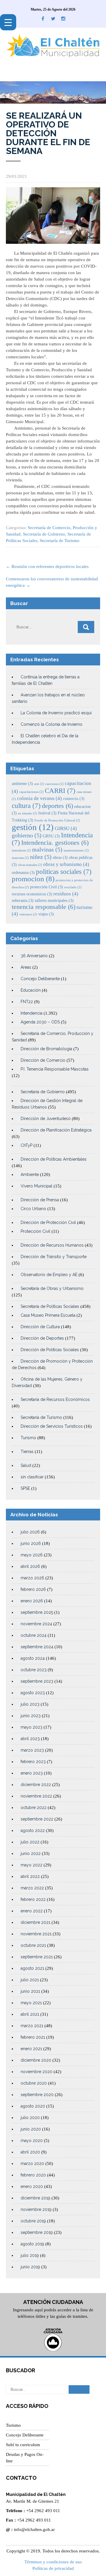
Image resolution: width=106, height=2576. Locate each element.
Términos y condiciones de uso (53, 2562)
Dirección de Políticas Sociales (50, 1350)
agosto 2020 (33, 2106)
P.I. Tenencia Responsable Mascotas (55, 1069)
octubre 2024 (34, 1635)
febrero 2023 (33, 1762)
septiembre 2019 (37, 2232)
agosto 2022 (33, 1830)
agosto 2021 (32, 1968)
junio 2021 (30, 1991)
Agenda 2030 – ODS (40, 1022)
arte (39, 784)
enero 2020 (32, 2186)
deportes (57, 806)
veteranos (28, 914)
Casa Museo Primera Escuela (48, 1315)
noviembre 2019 (36, 2209)
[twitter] (53, 19)
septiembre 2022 (37, 1819)
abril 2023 (30, 1739)
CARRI (60, 791)
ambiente (22, 783)
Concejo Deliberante (40, 979)
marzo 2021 (32, 2026)
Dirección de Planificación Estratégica (56, 1130)
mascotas (20, 858)
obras (60, 857)
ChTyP (26, 1145)
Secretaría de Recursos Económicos (55, 1399)
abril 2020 (30, 2152)
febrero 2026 (33, 1589)
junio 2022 (31, 1853)
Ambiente (30, 1174)
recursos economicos (32, 894)
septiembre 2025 (37, 1612)
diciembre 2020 (36, 2060)
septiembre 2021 (37, 1957)
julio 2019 (30, 2255)
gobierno (27, 835)
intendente (21, 850)
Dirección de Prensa (40, 1200)
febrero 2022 (33, 1899)
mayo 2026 (32, 1555)
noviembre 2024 (36, 1624)
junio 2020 (31, 2129)
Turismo (28, 1438)
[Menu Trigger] (8, 22)
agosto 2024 (33, 1658)
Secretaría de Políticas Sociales (50, 1306)
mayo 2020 (32, 2141)
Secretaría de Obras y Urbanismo (52, 1288)
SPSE (25, 1488)
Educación (31, 990)
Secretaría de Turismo (60, 541)
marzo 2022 (32, 1888)
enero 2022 (32, 1911)
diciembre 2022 (36, 1785)
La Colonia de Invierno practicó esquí (56, 713)
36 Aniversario (34, 956)
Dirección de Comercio (43, 1060)
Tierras (27, 1452)
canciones (54, 784)
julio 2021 (30, 1980)
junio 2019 (30, 2267)
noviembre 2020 (37, 2072)
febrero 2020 (33, 2175)
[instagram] (63, 19)
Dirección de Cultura (40, 1327)
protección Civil (47, 887)
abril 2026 (30, 1566)
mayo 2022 (32, 1865)
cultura (26, 806)
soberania (23, 900)
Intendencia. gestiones (55, 843)
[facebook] (43, 19)
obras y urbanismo (66, 864)
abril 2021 (30, 2014)
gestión (33, 827)
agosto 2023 (33, 1693)
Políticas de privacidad (53, 2568)
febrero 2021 (33, 2037)
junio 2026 (31, 1543)
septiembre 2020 (37, 2095)
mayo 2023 (32, 1727)
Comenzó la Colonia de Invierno (52, 724)
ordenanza (23, 872)
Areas (26, 967)
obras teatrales (30, 865)
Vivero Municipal (37, 1186)
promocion (33, 879)
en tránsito (28, 813)
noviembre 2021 (36, 1934)
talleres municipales (54, 900)
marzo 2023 (32, 1750)
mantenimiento (76, 850)
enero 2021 (31, 2049)
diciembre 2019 (35, 2198)
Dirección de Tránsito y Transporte (54, 1257)
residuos (66, 894)
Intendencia (32, 1013)
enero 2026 (32, 1601)
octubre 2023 (34, 1670)
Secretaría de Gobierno (44, 534)
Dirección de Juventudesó (46, 1119)
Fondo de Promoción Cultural (57, 820)
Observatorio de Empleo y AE (49, 1275)
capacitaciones (31, 792)
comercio (74, 799)
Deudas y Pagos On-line (25, 2458)
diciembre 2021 (35, 1922)
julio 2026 (30, 1532)
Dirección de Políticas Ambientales (54, 1159)
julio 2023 (30, 1704)
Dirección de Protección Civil (48, 1222)
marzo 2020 (32, 2163)
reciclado (73, 887)
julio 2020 (30, 2118)
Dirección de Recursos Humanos (52, 1245)
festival (47, 813)
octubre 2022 (34, 1808)
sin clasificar (32, 1477)
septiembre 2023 (37, 1681)
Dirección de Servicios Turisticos (52, 1426)
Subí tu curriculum (23, 2445)
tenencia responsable (44, 907)
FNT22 (27, 1002)
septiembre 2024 (37, 1647)
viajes (46, 914)
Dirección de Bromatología (46, 1049)
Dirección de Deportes (42, 1338)
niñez (41, 857)
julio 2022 (30, 1842)
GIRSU (66, 828)
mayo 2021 (31, 2003)
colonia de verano (39, 798)
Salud (26, 1465)
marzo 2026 (32, 1578)
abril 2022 (30, 1876)
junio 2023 (31, 1716)
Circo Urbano (33, 1209)
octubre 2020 (34, 2083)
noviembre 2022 (36, 1796)
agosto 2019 (32, 2244)
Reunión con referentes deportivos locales (47, 566)
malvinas (47, 850)
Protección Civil (35, 1231)
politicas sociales (64, 872)
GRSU (51, 836)
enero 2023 (32, 1773)
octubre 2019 (33, 2221)
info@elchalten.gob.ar (34, 2529)
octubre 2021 (33, 1945)
